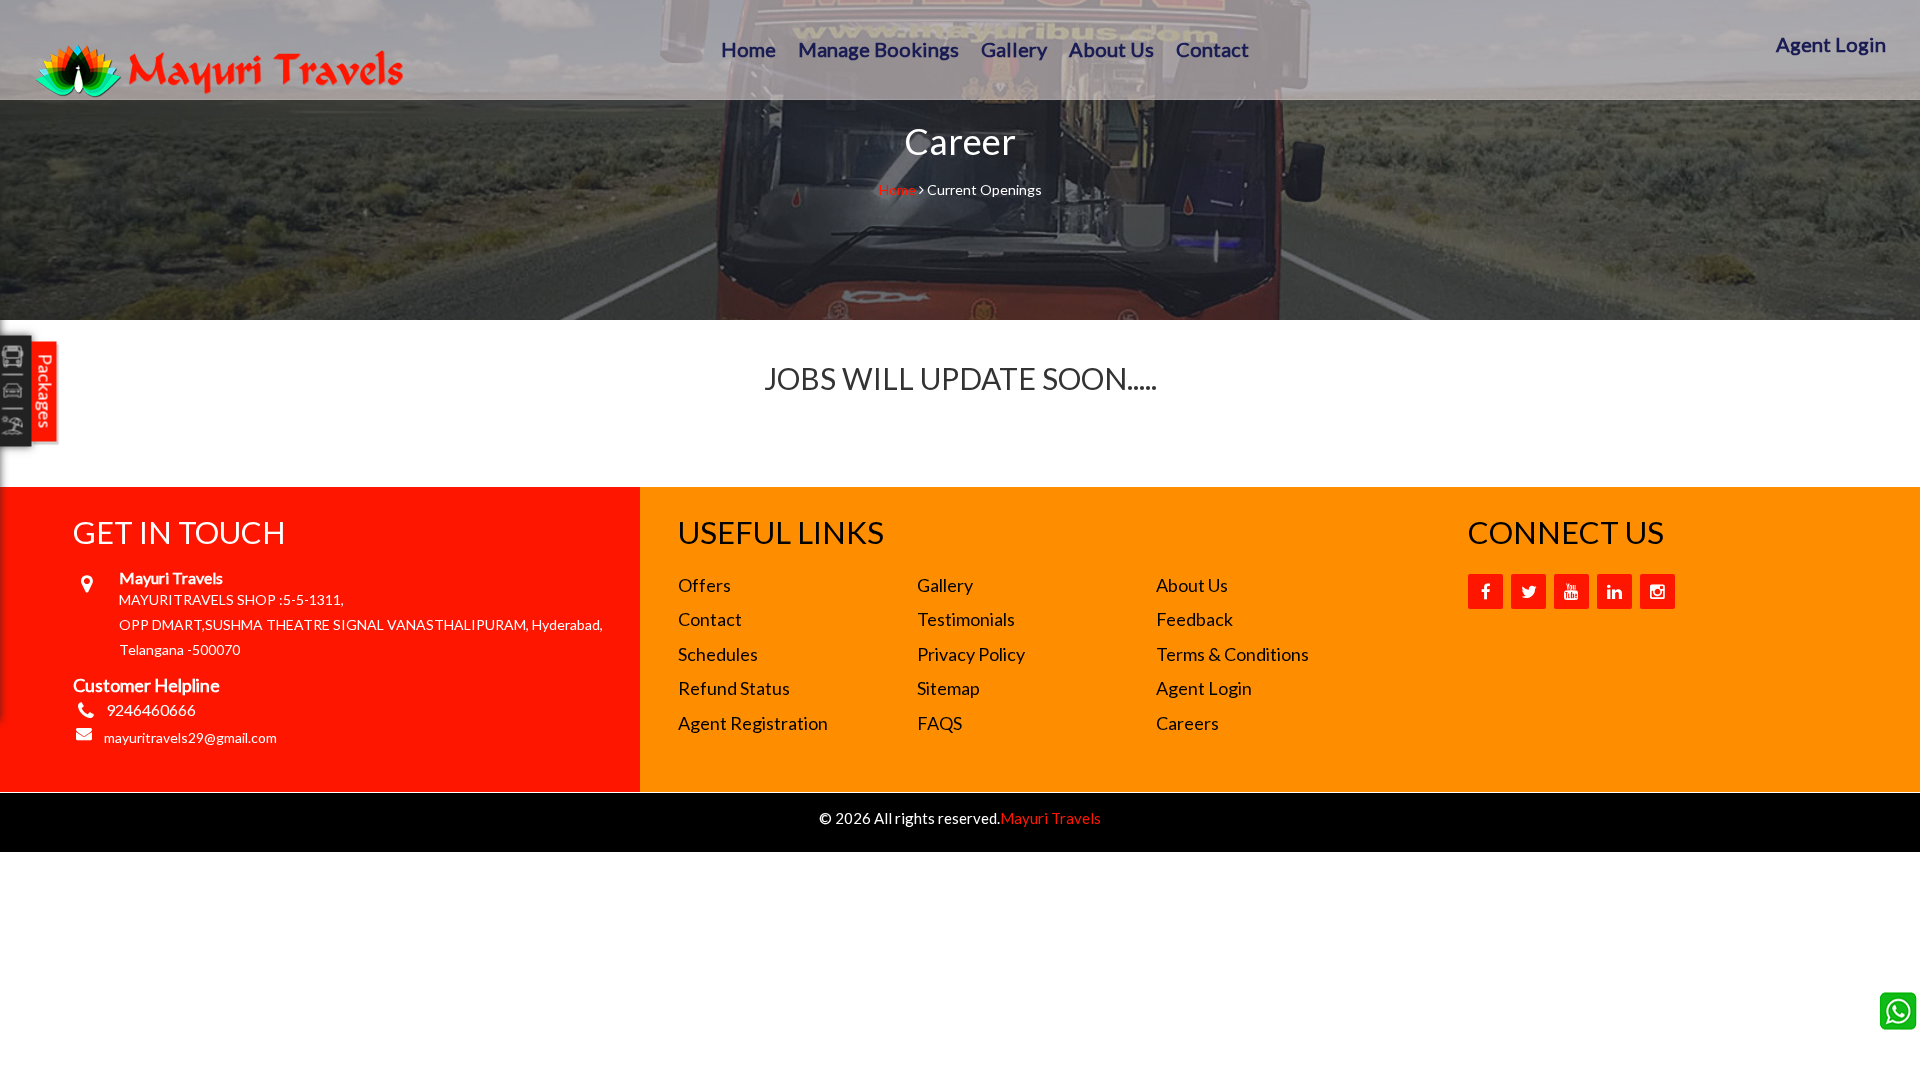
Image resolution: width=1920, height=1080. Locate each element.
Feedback (1194, 619)
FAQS (939, 723)
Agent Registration (753, 723)
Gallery (1014, 49)
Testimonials (966, 619)
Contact (1212, 49)
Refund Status (734, 688)
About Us (1111, 49)
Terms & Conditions (1232, 654)
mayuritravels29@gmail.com (190, 737)
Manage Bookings (878, 49)
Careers (1187, 723)
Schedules (718, 654)
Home (748, 49)
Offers (704, 585)
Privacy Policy (971, 654)
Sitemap (948, 688)
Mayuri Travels (1050, 818)
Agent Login (1831, 44)
